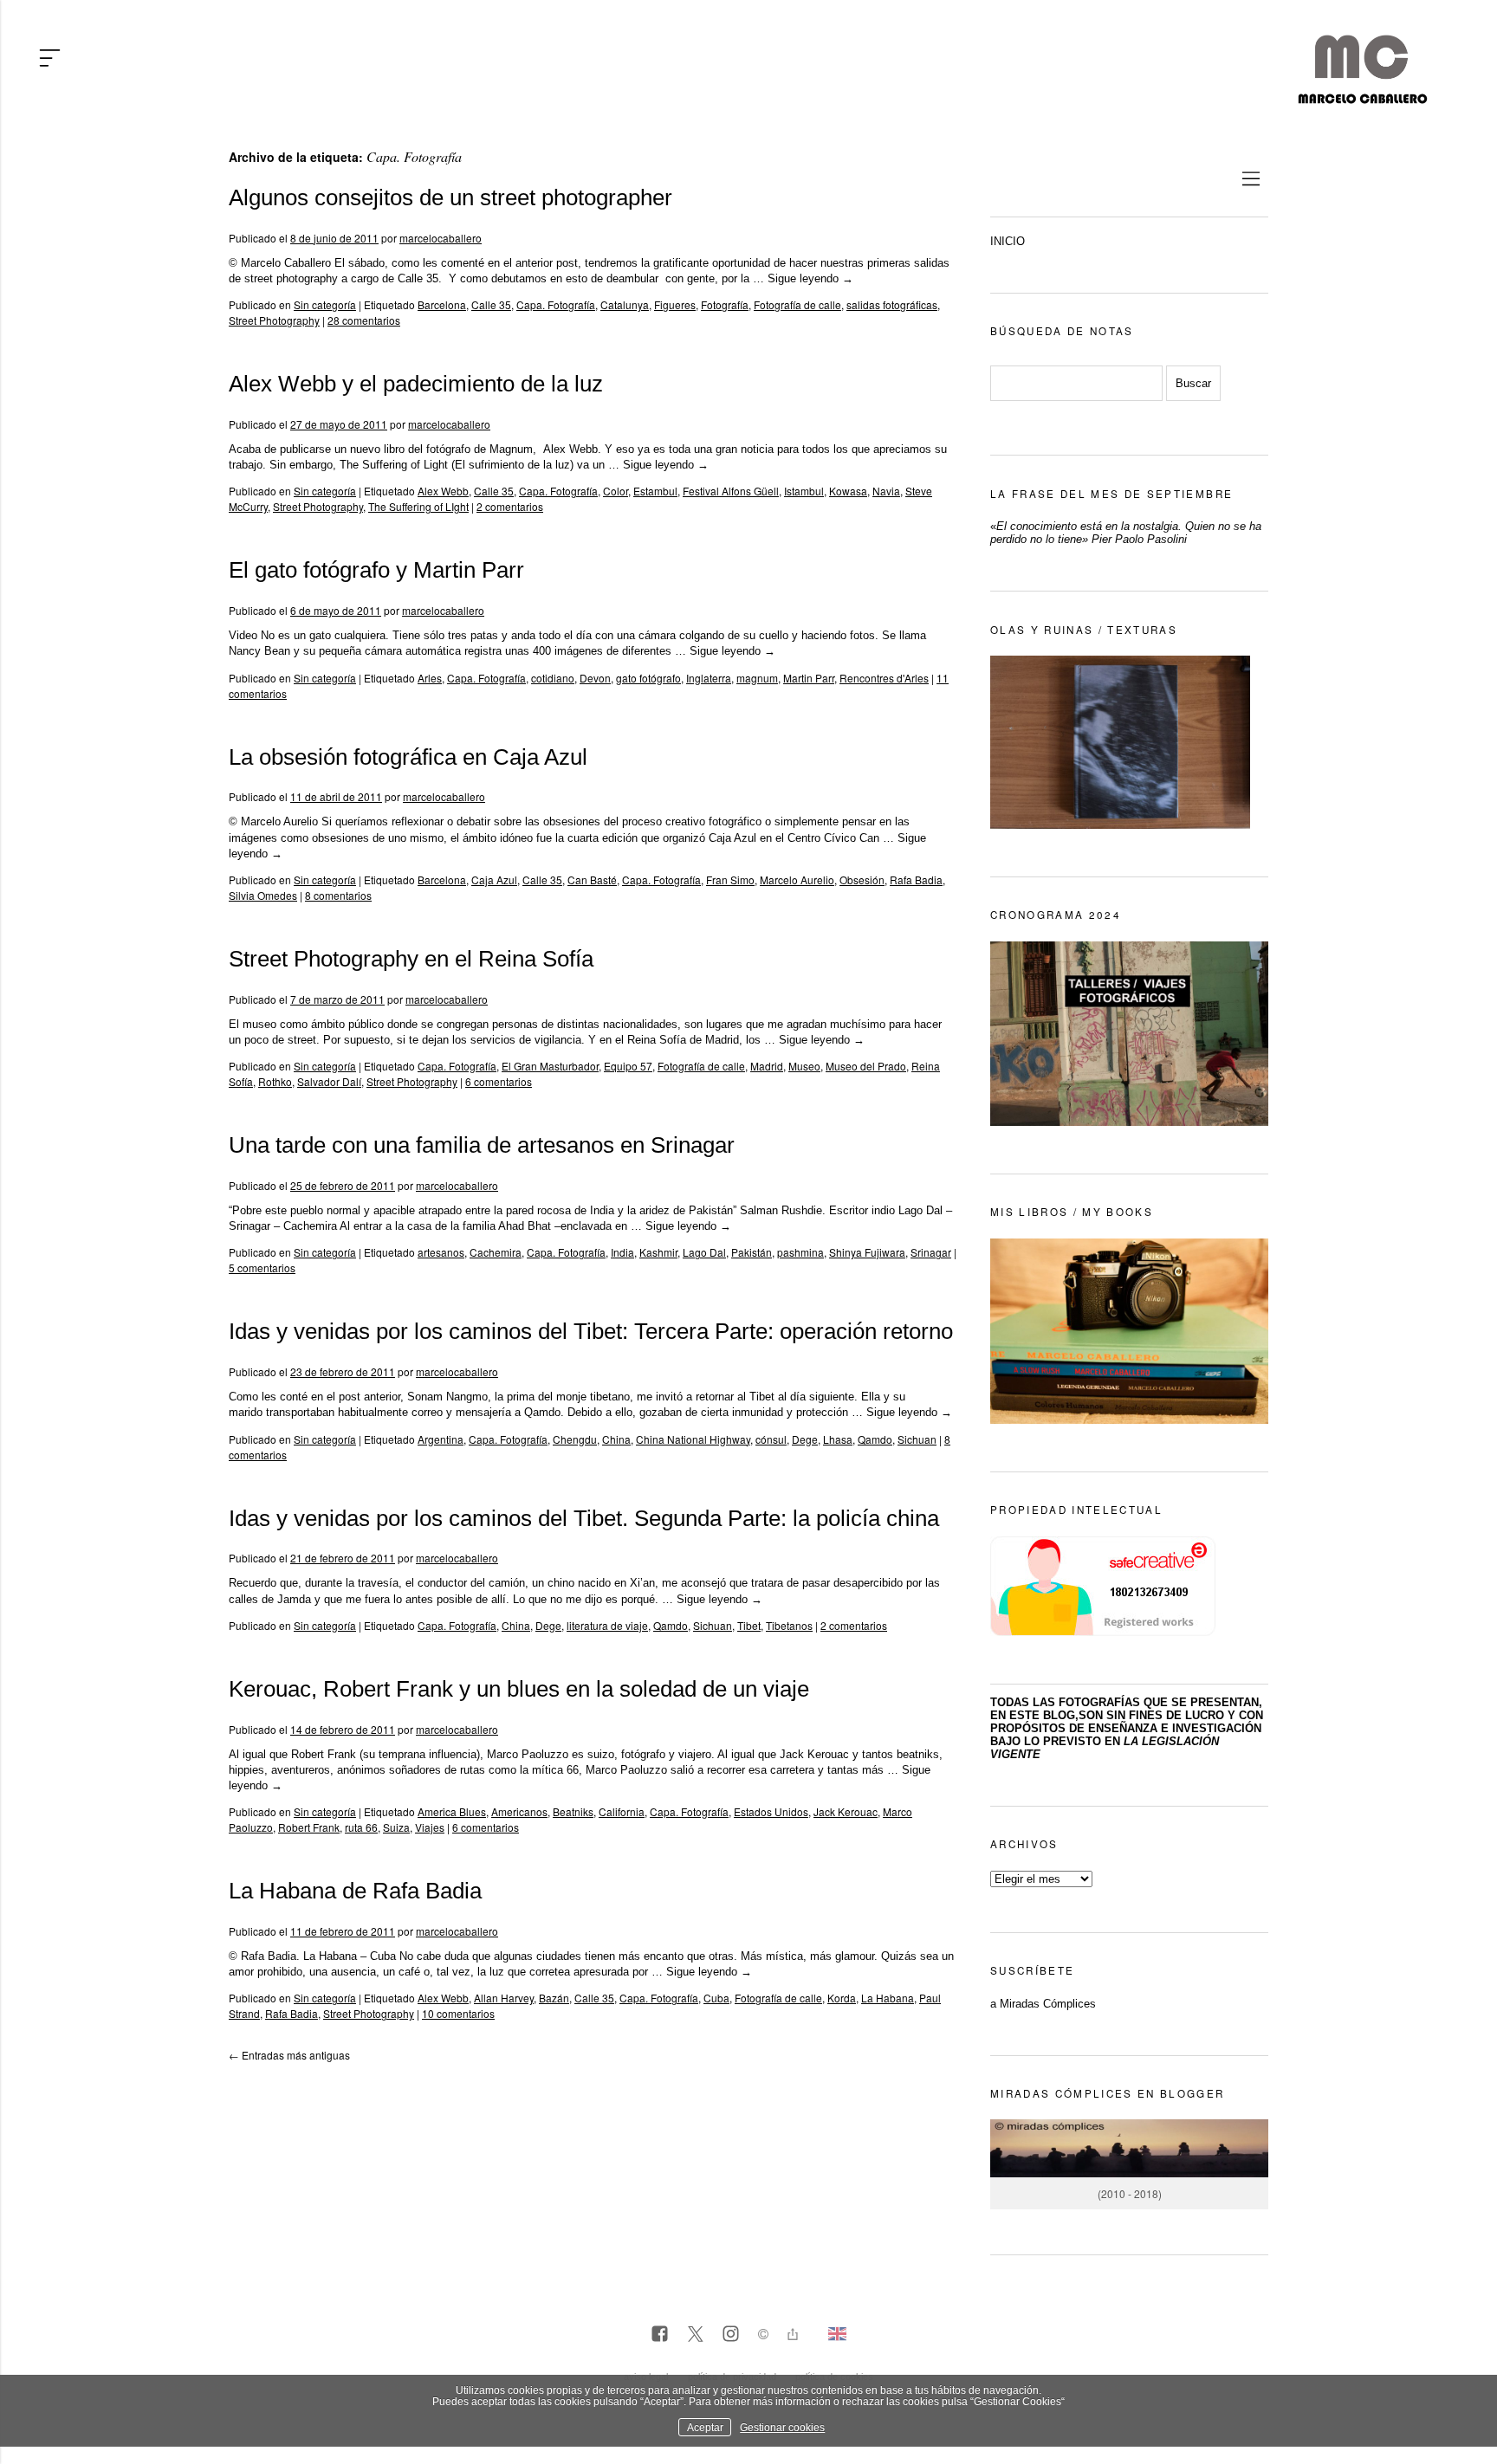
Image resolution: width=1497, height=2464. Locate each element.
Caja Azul (494, 880)
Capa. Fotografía (556, 304)
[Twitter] (695, 2335)
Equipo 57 (628, 1066)
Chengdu (575, 1439)
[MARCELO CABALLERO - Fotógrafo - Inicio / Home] (1362, 97)
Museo (804, 1066)
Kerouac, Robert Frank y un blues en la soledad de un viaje (519, 1689)
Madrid (767, 1066)
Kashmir (658, 1252)
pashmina (800, 1252)
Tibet (749, 1625)
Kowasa (848, 491)
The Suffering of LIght (418, 506)
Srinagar (931, 1252)
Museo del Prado (866, 1066)
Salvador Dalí (329, 1081)
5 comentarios (262, 1268)
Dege (805, 1439)
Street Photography (274, 320)
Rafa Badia (916, 880)
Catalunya (625, 304)
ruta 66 (361, 1827)
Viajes (430, 1827)
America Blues (452, 1811)
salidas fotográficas (892, 304)
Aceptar (705, 2427)
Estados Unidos (771, 1811)
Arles (430, 678)
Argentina (441, 1439)
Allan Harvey (504, 1998)
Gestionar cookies (782, 2427)
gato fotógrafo (648, 678)
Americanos (519, 1811)
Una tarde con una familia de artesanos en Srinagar (482, 1145)
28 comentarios (364, 320)
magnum (757, 678)
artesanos (441, 1252)
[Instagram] (731, 2335)
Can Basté (592, 880)
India (622, 1252)
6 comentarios (499, 1081)
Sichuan (917, 1439)
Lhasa (838, 1439)
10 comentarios (458, 2013)
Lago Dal (704, 1252)
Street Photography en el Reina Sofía (411, 959)
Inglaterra (709, 678)
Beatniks (573, 1811)
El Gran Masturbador (550, 1066)
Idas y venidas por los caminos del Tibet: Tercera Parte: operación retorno (591, 1331)
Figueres (675, 304)
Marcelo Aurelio (797, 880)
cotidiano (553, 678)
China (616, 1439)
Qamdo (875, 1439)
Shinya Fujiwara (867, 1252)
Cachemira (496, 1252)
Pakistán (752, 1252)
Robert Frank (309, 1827)
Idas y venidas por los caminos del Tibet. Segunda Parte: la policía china (584, 1518)
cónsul (771, 1439)
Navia (886, 491)
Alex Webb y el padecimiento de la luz (416, 384)
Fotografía (725, 304)
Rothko (275, 1081)
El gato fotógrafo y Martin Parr (376, 570)
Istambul (804, 491)
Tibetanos (789, 1625)
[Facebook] (660, 2335)
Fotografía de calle (797, 304)
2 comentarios (510, 506)
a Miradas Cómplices (1043, 2004)
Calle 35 (491, 304)
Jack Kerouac (846, 1811)
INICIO (1008, 241)
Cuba (716, 1998)
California (622, 1811)
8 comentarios (338, 895)
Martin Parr (809, 678)
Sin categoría (325, 304)
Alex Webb (443, 491)
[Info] (763, 2336)
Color (616, 491)
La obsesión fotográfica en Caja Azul (408, 757)
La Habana (888, 1998)
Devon (595, 678)
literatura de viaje (607, 1625)
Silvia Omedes (263, 895)
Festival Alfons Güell (731, 491)
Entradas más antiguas (289, 2055)
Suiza (396, 1827)
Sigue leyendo (810, 278)
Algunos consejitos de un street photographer (450, 197)
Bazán (554, 1998)
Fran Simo (730, 880)
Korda (842, 1998)
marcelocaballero (441, 238)
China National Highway (693, 1439)
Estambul (655, 491)
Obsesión (862, 880)
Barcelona (442, 304)
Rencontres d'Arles (884, 678)
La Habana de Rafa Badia (355, 1891)
